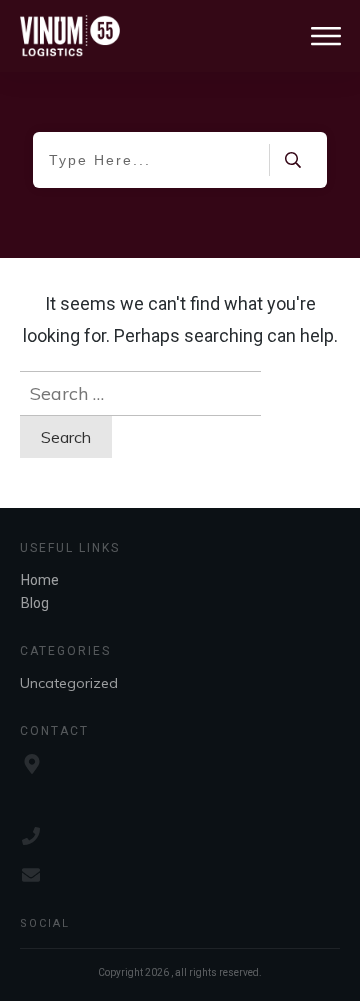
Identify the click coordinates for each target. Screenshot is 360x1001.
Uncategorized (69, 683)
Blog (35, 603)
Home (40, 580)
